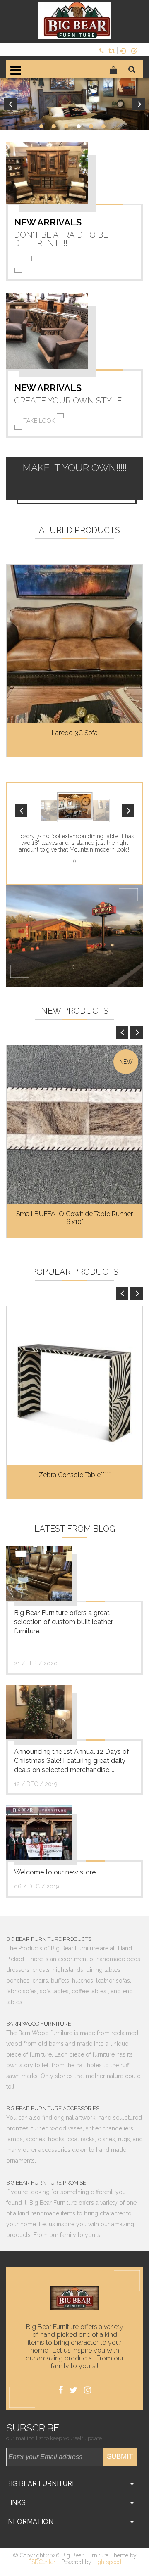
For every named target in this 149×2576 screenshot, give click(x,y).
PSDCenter (42, 2562)
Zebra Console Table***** (75, 1475)
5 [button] (91, 126)
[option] (74, 104)
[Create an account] (136, 50)
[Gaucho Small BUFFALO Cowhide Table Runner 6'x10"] (74, 1124)
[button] (21, 811)
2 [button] (54, 126)
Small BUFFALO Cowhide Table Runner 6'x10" (74, 1218)
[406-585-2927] (103, 50)
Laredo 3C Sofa (75, 733)
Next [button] (139, 104)
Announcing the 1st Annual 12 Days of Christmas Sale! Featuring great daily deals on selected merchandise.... (72, 1761)
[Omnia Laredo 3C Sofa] (74, 644)
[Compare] (113, 50)
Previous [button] (10, 104)
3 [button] (66, 126)
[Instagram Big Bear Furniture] (88, 2390)
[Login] (124, 50)
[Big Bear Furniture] (74, 21)
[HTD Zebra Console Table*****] (74, 1385)
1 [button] (41, 126)
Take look (39, 421)
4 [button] (79, 126)
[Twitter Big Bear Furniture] (73, 2390)
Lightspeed (107, 2562)
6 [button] (103, 126)
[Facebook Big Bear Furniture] (61, 2390)
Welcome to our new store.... (57, 1872)
